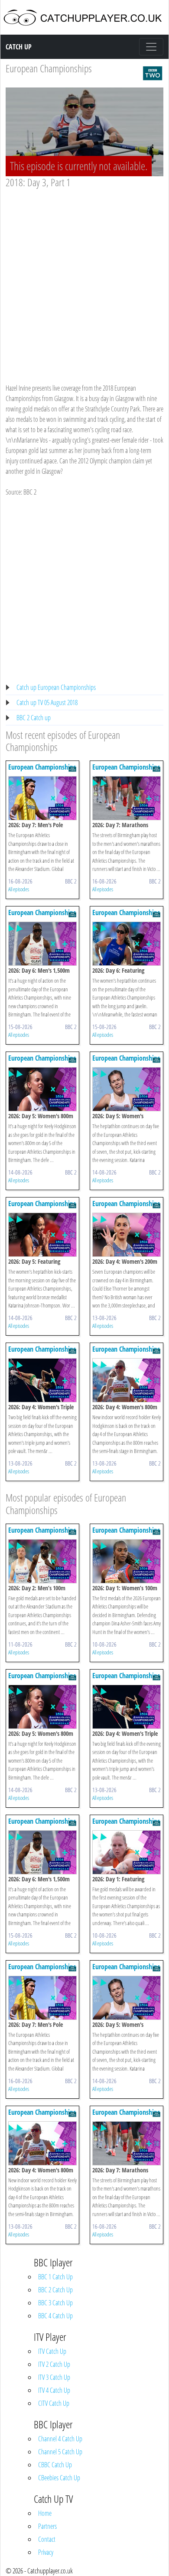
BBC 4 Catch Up (55, 2316)
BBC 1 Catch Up (55, 2277)
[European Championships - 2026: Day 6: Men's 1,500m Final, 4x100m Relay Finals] (42, 943)
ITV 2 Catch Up (54, 2364)
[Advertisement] (84, 278)
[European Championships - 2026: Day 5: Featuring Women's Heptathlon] (42, 1234)
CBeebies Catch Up (59, 2478)
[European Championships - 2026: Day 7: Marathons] (127, 797)
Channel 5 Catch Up (60, 2452)
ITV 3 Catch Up (54, 2377)
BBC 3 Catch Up (55, 2303)
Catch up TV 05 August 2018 (47, 702)
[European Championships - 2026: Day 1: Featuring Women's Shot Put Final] (127, 1851)
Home (45, 2513)
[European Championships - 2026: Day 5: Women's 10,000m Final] (127, 1088)
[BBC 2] (153, 72)
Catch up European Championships (56, 687)
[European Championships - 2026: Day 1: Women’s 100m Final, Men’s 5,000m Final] (127, 1560)
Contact (47, 2539)
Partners (47, 2526)
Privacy (46, 2552)
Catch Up (19, 47)
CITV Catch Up (54, 2403)
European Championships (49, 68)
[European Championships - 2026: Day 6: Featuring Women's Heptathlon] (127, 943)
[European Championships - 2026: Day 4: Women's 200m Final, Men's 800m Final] (127, 1234)
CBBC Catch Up (55, 2465)
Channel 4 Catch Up (60, 2439)
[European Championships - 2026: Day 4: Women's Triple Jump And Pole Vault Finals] (42, 1379)
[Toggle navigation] (151, 47)
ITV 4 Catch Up (54, 2390)
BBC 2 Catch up (34, 718)
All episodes (19, 889)
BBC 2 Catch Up (55, 2290)
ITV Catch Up (52, 2351)
